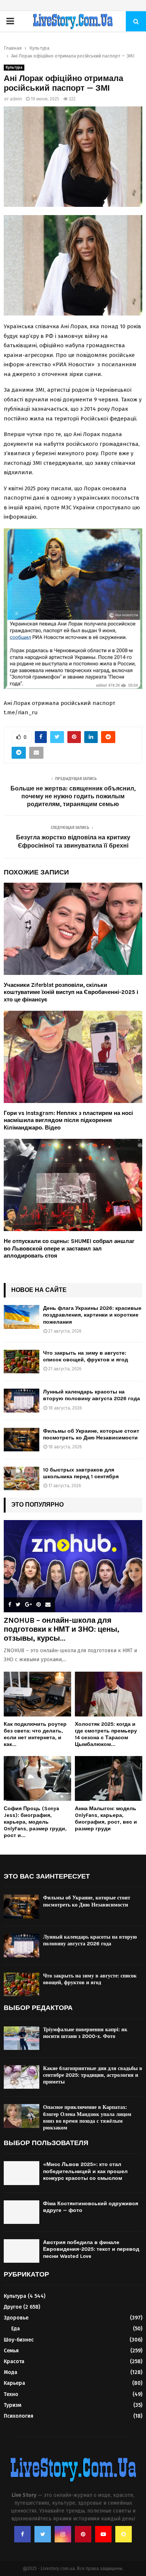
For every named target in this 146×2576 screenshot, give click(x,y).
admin (16, 99)
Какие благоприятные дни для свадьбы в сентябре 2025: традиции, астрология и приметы (93, 2075)
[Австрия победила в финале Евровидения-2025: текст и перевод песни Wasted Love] (22, 2251)
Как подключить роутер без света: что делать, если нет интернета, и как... (35, 1734)
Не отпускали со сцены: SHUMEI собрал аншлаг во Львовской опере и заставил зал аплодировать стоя (69, 1248)
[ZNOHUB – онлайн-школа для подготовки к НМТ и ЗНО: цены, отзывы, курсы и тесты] (73, 1566)
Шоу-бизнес (19, 2340)
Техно (11, 2394)
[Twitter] (43, 2534)
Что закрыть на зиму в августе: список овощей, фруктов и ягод (86, 1356)
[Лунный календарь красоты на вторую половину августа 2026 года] (22, 1400)
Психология (19, 2416)
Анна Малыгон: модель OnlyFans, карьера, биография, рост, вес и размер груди (106, 1819)
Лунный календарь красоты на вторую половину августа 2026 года (92, 1395)
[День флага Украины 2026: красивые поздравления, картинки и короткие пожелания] (22, 1317)
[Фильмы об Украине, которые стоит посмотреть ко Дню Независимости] (22, 1440)
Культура (14, 68)
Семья (11, 2351)
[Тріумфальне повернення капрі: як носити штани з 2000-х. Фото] (22, 2038)
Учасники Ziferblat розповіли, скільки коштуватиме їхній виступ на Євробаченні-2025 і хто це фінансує (71, 992)
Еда (16, 2329)
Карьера (14, 2383)
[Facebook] (22, 2534)
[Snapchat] (124, 2534)
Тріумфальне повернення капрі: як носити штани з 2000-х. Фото (85, 2033)
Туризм (13, 2405)
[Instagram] (63, 2534)
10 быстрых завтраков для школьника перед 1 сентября (81, 1473)
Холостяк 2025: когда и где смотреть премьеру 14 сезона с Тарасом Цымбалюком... (106, 1734)
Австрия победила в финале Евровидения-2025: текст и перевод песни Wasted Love (91, 2249)
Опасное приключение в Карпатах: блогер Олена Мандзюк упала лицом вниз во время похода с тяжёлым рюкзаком (87, 2117)
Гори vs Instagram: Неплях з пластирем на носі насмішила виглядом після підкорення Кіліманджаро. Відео (68, 1120)
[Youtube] (103, 2534)
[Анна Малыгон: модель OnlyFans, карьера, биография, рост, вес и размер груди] (109, 1778)
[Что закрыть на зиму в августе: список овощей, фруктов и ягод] (22, 1362)
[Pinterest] (83, 2534)
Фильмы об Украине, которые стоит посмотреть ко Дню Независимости (91, 1434)
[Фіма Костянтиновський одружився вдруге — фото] (22, 2212)
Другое (13, 2307)
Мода (10, 2372)
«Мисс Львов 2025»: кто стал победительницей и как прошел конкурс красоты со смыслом (85, 2171)
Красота (14, 2361)
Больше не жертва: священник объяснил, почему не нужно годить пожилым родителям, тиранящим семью (73, 796)
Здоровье (16, 2318)
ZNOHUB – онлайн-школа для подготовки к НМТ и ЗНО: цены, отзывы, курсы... (62, 1629)
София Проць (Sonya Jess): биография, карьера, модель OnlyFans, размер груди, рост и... (35, 1822)
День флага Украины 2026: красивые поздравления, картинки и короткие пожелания (92, 1315)
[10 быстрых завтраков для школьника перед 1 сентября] (22, 1478)
